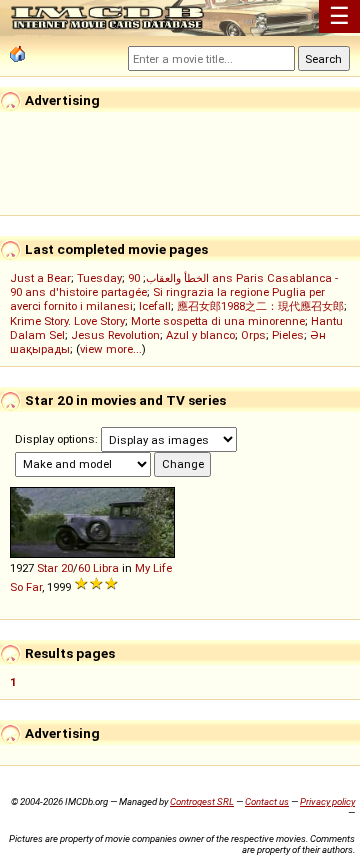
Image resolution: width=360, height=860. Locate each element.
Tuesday (99, 278)
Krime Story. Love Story (67, 321)
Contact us (267, 801)
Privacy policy (327, 801)
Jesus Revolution (115, 335)
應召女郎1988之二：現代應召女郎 (260, 306)
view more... (111, 349)
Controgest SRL (202, 801)
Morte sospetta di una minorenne (218, 321)
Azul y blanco (200, 335)
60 (84, 568)
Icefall (155, 306)
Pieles (288, 335)
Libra (106, 568)
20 (67, 568)
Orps (253, 335)
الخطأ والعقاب (177, 278)
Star (47, 568)
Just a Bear (40, 278)
